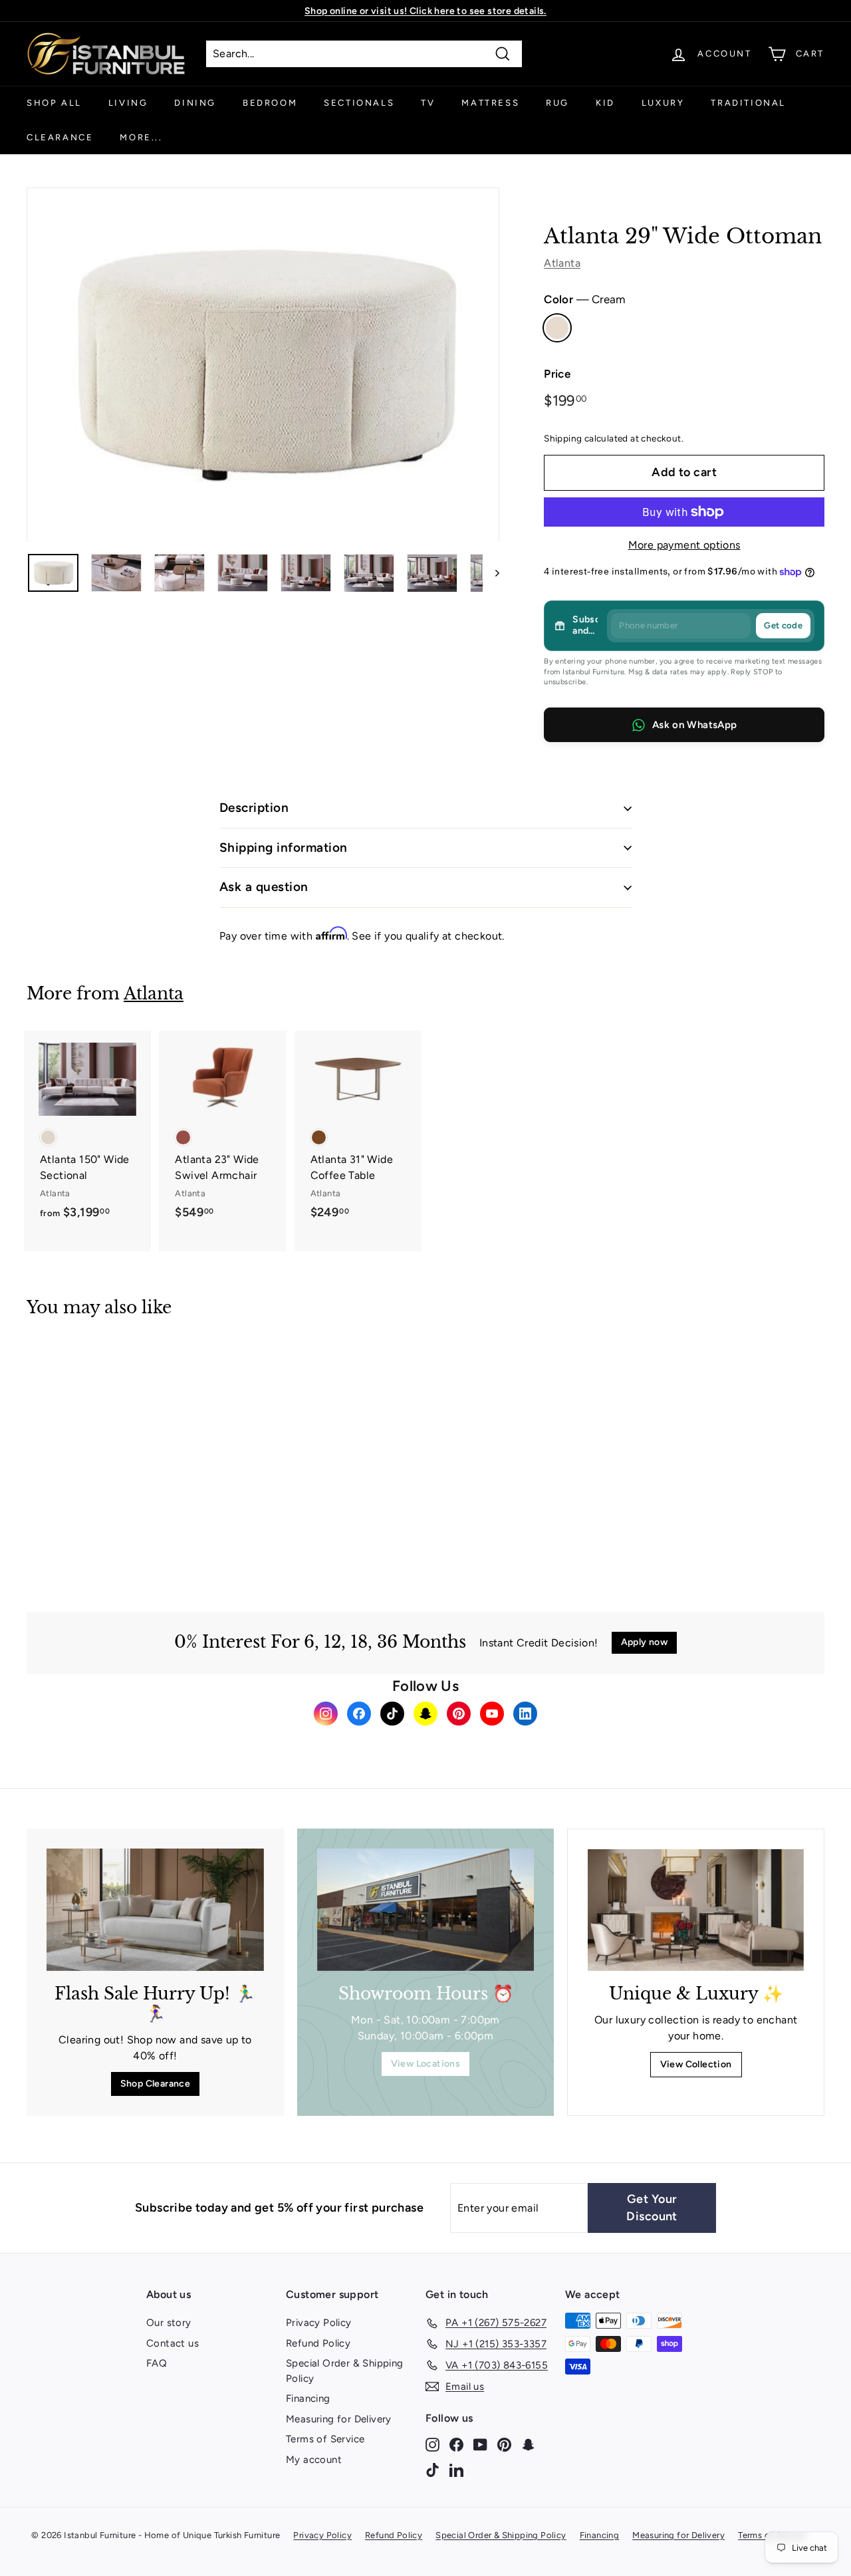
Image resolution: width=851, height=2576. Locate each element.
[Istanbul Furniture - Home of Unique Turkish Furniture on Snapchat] (528, 2444)
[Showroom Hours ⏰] (426, 1910)
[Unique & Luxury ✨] (696, 1910)
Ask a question (264, 887)
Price (557, 374)
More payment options (684, 545)
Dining (195, 103)
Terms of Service (325, 2439)
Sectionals (359, 103)
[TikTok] (392, 1714)
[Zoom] (263, 365)
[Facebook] (359, 1714)
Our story (169, 2323)
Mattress (490, 103)
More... (141, 137)
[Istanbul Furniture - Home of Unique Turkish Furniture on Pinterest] (504, 2444)
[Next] (491, 573)
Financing (308, 2398)
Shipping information (284, 847)
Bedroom (270, 103)
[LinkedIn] (525, 1714)
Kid (605, 103)
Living (128, 103)
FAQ (157, 2363)
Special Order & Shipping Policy (345, 2371)
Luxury (663, 103)
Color (584, 299)
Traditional (748, 103)
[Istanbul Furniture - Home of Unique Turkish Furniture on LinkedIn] (456, 2469)
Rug (557, 103)
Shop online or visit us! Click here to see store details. (425, 11)
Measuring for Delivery (339, 2419)
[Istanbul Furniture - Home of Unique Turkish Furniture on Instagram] (432, 2444)
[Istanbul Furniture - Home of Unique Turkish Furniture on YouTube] (480, 2444)
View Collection (696, 2064)
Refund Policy (318, 2343)
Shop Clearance (156, 2084)
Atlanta (562, 263)
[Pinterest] (459, 1714)
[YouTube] (492, 1714)
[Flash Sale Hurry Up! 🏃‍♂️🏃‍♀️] (155, 1910)
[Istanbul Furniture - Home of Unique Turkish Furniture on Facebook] (456, 2444)
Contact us (173, 2343)
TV (428, 103)
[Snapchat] (425, 1714)
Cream (557, 328)
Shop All (54, 103)
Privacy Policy (319, 2323)
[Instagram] (326, 1714)
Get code (783, 625)
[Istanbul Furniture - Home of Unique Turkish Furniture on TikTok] (432, 2469)
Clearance (60, 137)
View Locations (426, 2064)
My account (314, 2460)
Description (254, 808)
